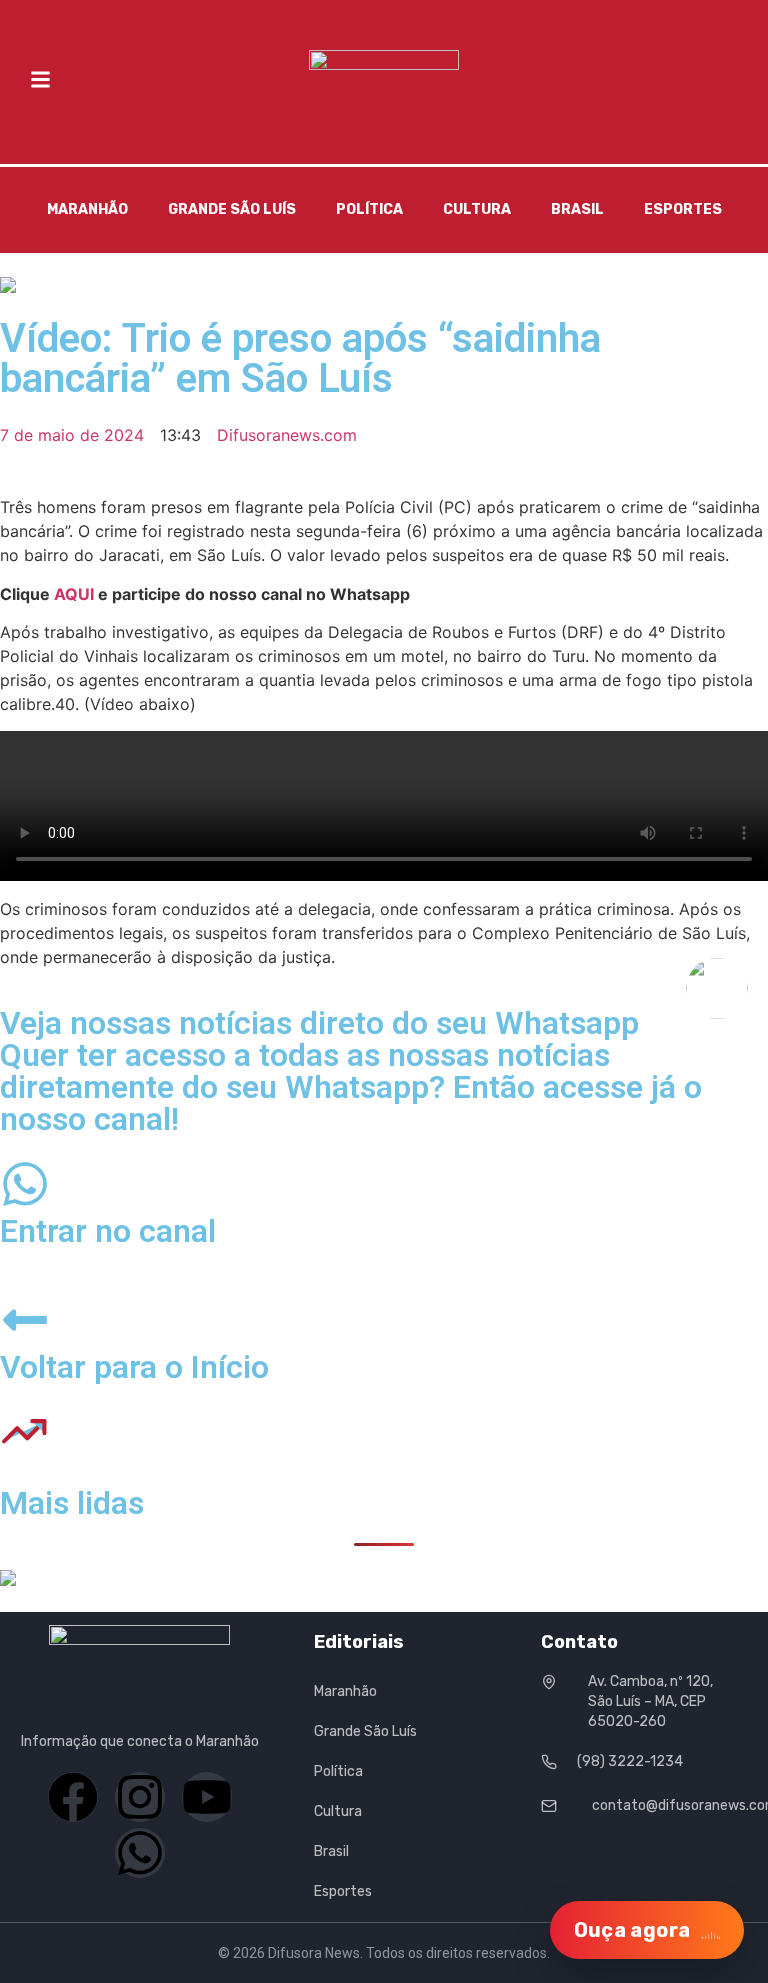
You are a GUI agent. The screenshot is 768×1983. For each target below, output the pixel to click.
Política (369, 209)
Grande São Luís (232, 209)
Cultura (477, 209)
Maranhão (87, 209)
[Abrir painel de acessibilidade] (717, 988)
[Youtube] (207, 1797)
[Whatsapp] (140, 1853)
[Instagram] (140, 1797)
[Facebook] (73, 1797)
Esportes (683, 209)
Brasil (577, 209)
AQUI (74, 594)
